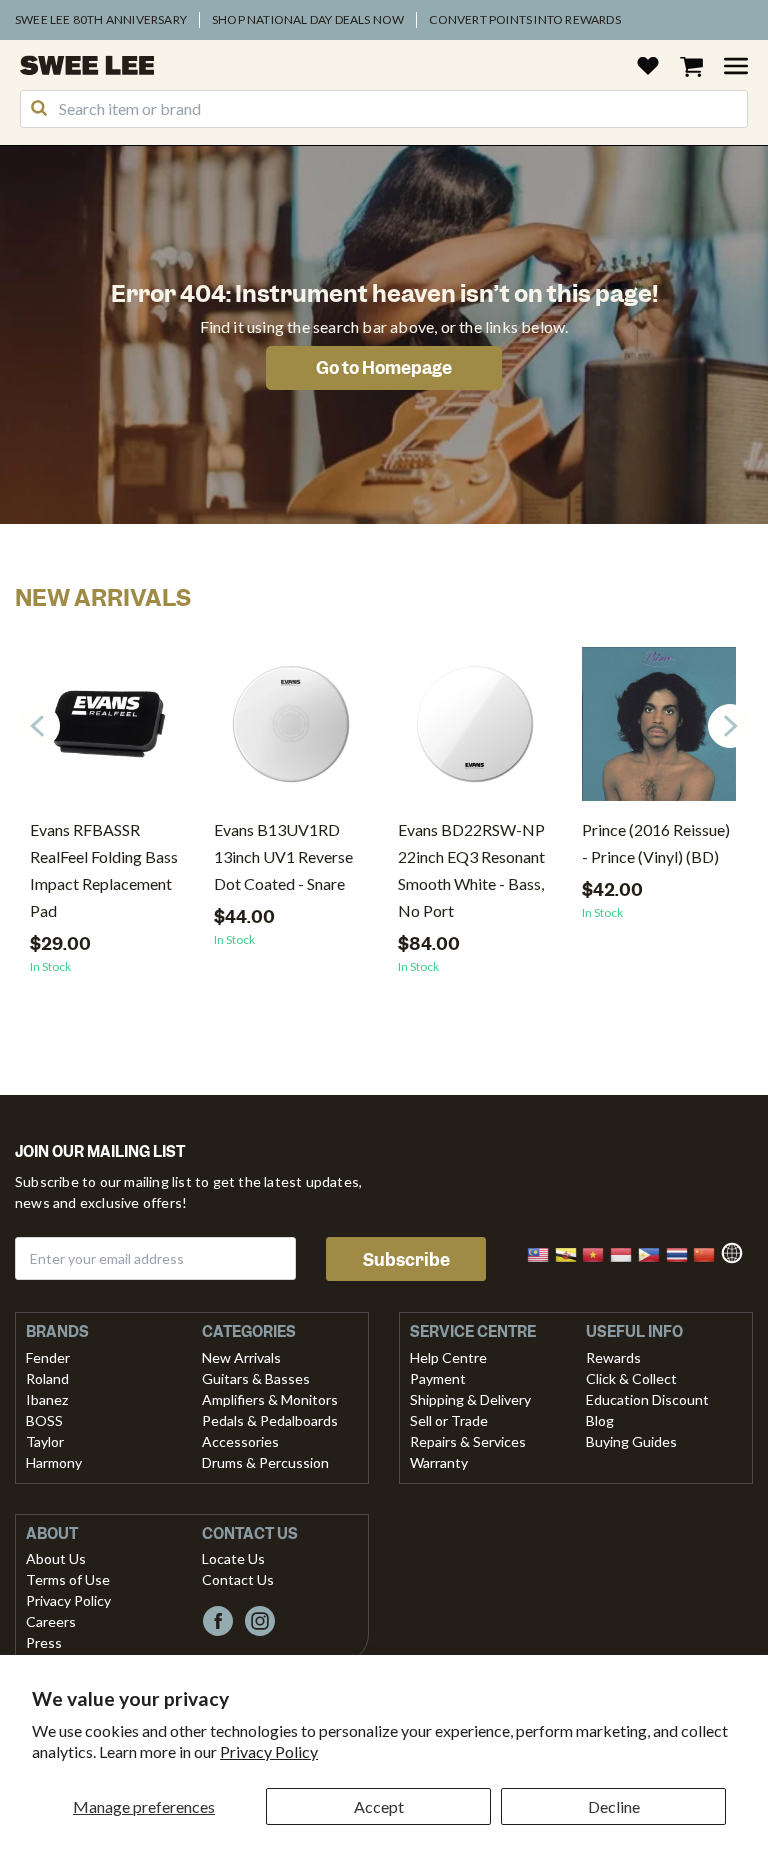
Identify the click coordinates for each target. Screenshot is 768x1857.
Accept (379, 1806)
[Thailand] (683, 1252)
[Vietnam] (599, 1252)
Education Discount (647, 1399)
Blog (600, 1420)
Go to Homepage (384, 368)
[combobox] (384, 109)
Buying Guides (631, 1441)
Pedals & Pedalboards (270, 1420)
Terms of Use (68, 1579)
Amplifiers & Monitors (270, 1399)
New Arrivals (241, 1357)
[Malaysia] (544, 1252)
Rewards (613, 1357)
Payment (438, 1378)
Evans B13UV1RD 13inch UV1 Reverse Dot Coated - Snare (283, 856)
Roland (47, 1378)
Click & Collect (631, 1378)
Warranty (439, 1462)
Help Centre (448, 1357)
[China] (710, 1252)
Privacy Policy (269, 1751)
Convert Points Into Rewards (524, 19)
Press (44, 1642)
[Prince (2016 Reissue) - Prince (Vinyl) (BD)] (659, 731)
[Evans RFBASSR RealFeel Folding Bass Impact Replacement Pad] (107, 731)
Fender (48, 1357)
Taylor (45, 1441)
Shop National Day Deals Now (308, 19)
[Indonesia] (627, 1252)
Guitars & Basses (256, 1378)
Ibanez (47, 1399)
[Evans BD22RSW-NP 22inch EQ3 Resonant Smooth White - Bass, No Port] (475, 731)
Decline (614, 1806)
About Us (56, 1558)
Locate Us (233, 1558)
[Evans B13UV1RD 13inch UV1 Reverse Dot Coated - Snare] (291, 731)
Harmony (54, 1462)
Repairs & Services (468, 1441)
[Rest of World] (737, 1250)
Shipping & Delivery (470, 1399)
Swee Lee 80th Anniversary (101, 19)
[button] (730, 726)
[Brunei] (572, 1252)
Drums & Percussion (265, 1462)
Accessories (240, 1441)
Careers (51, 1621)
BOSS (44, 1420)
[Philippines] (655, 1252)
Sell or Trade (449, 1420)
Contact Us (238, 1579)
